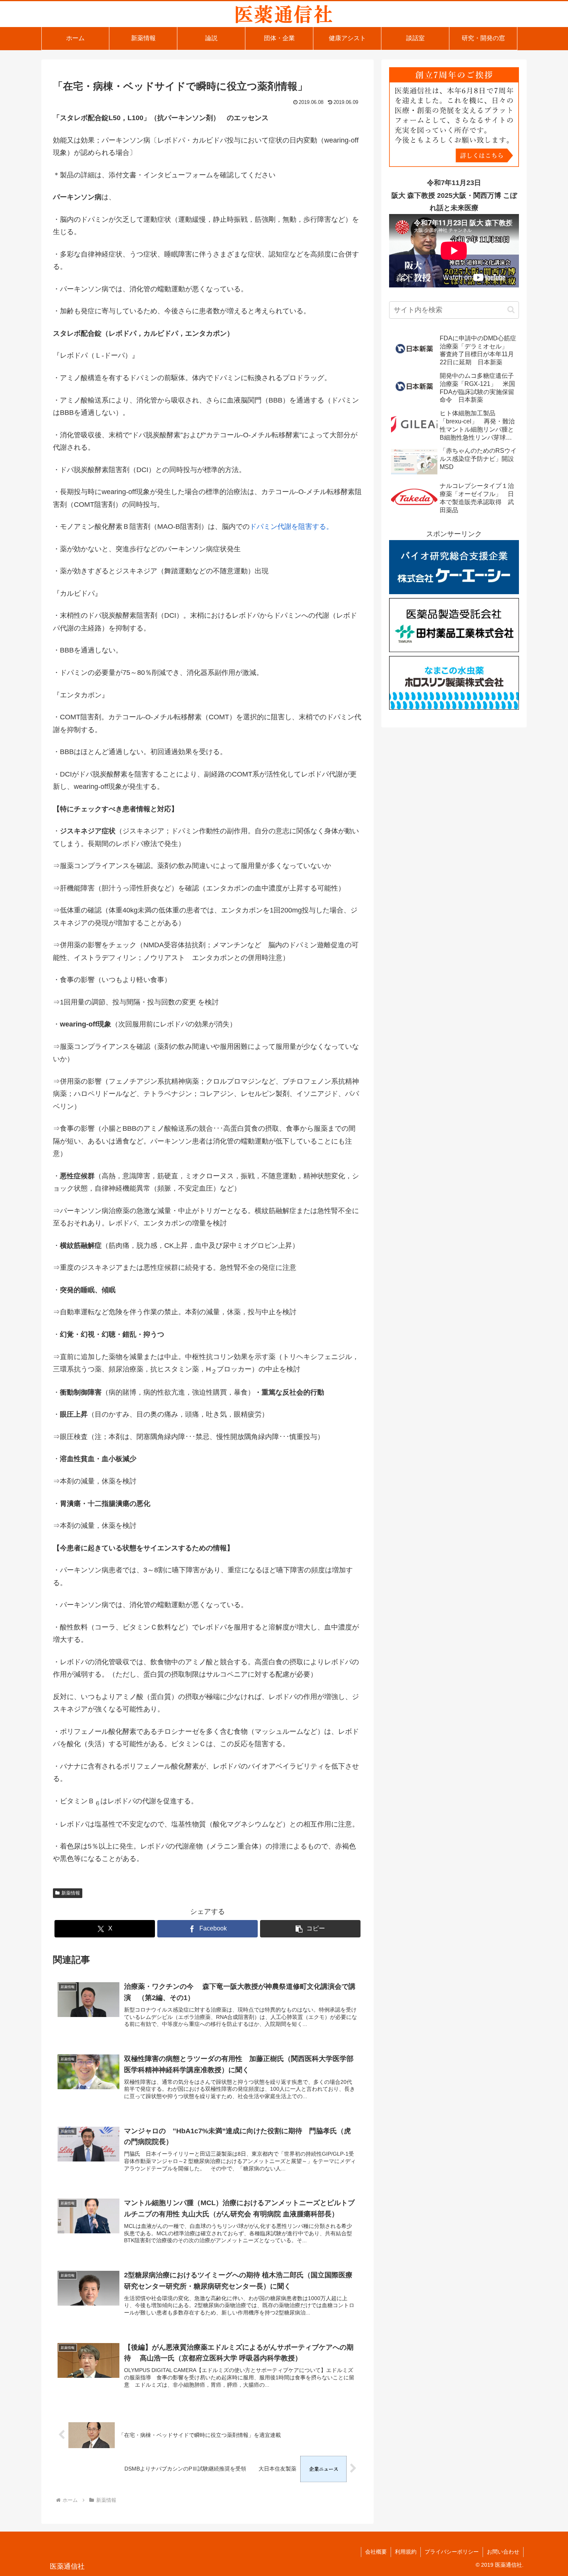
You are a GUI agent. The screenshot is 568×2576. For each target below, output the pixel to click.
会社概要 (376, 2552)
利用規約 (406, 2552)
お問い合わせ (503, 2552)
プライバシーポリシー (452, 2552)
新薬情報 (71, 1893)
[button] (310, 1929)
